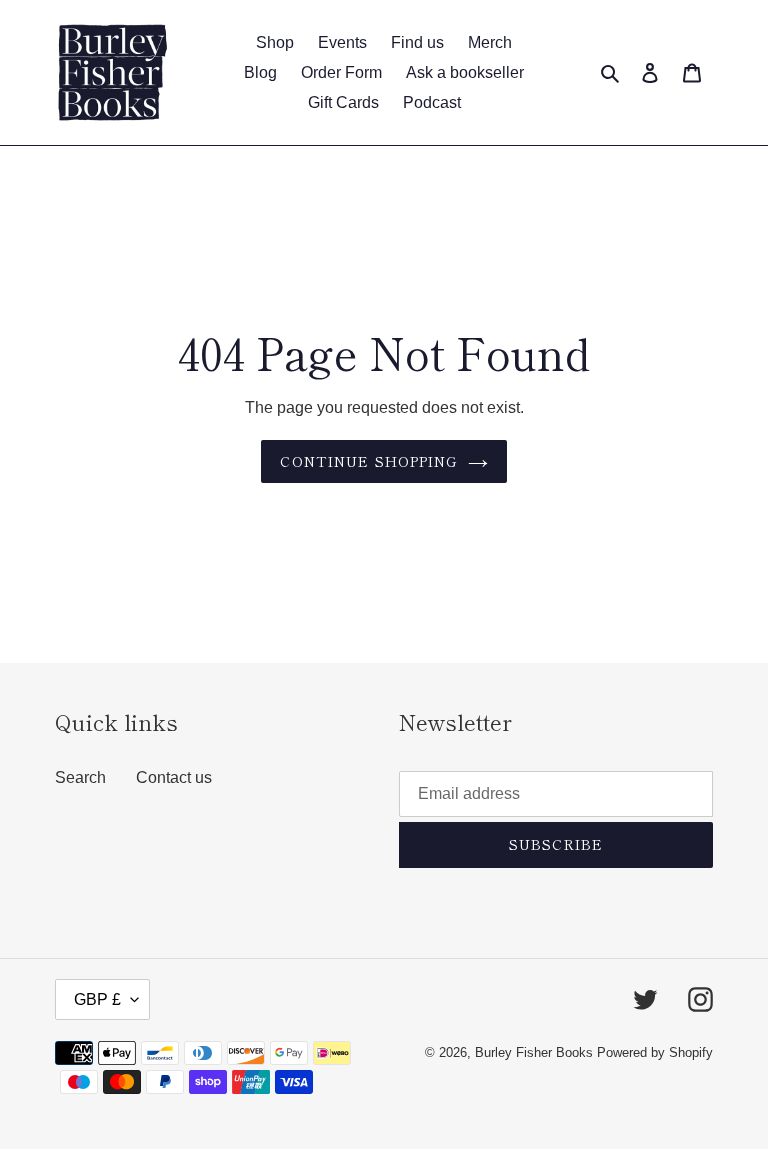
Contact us (174, 777)
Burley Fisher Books (536, 1052)
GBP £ (97, 999)
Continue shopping (368, 461)
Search (80, 777)
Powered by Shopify (655, 1052)
